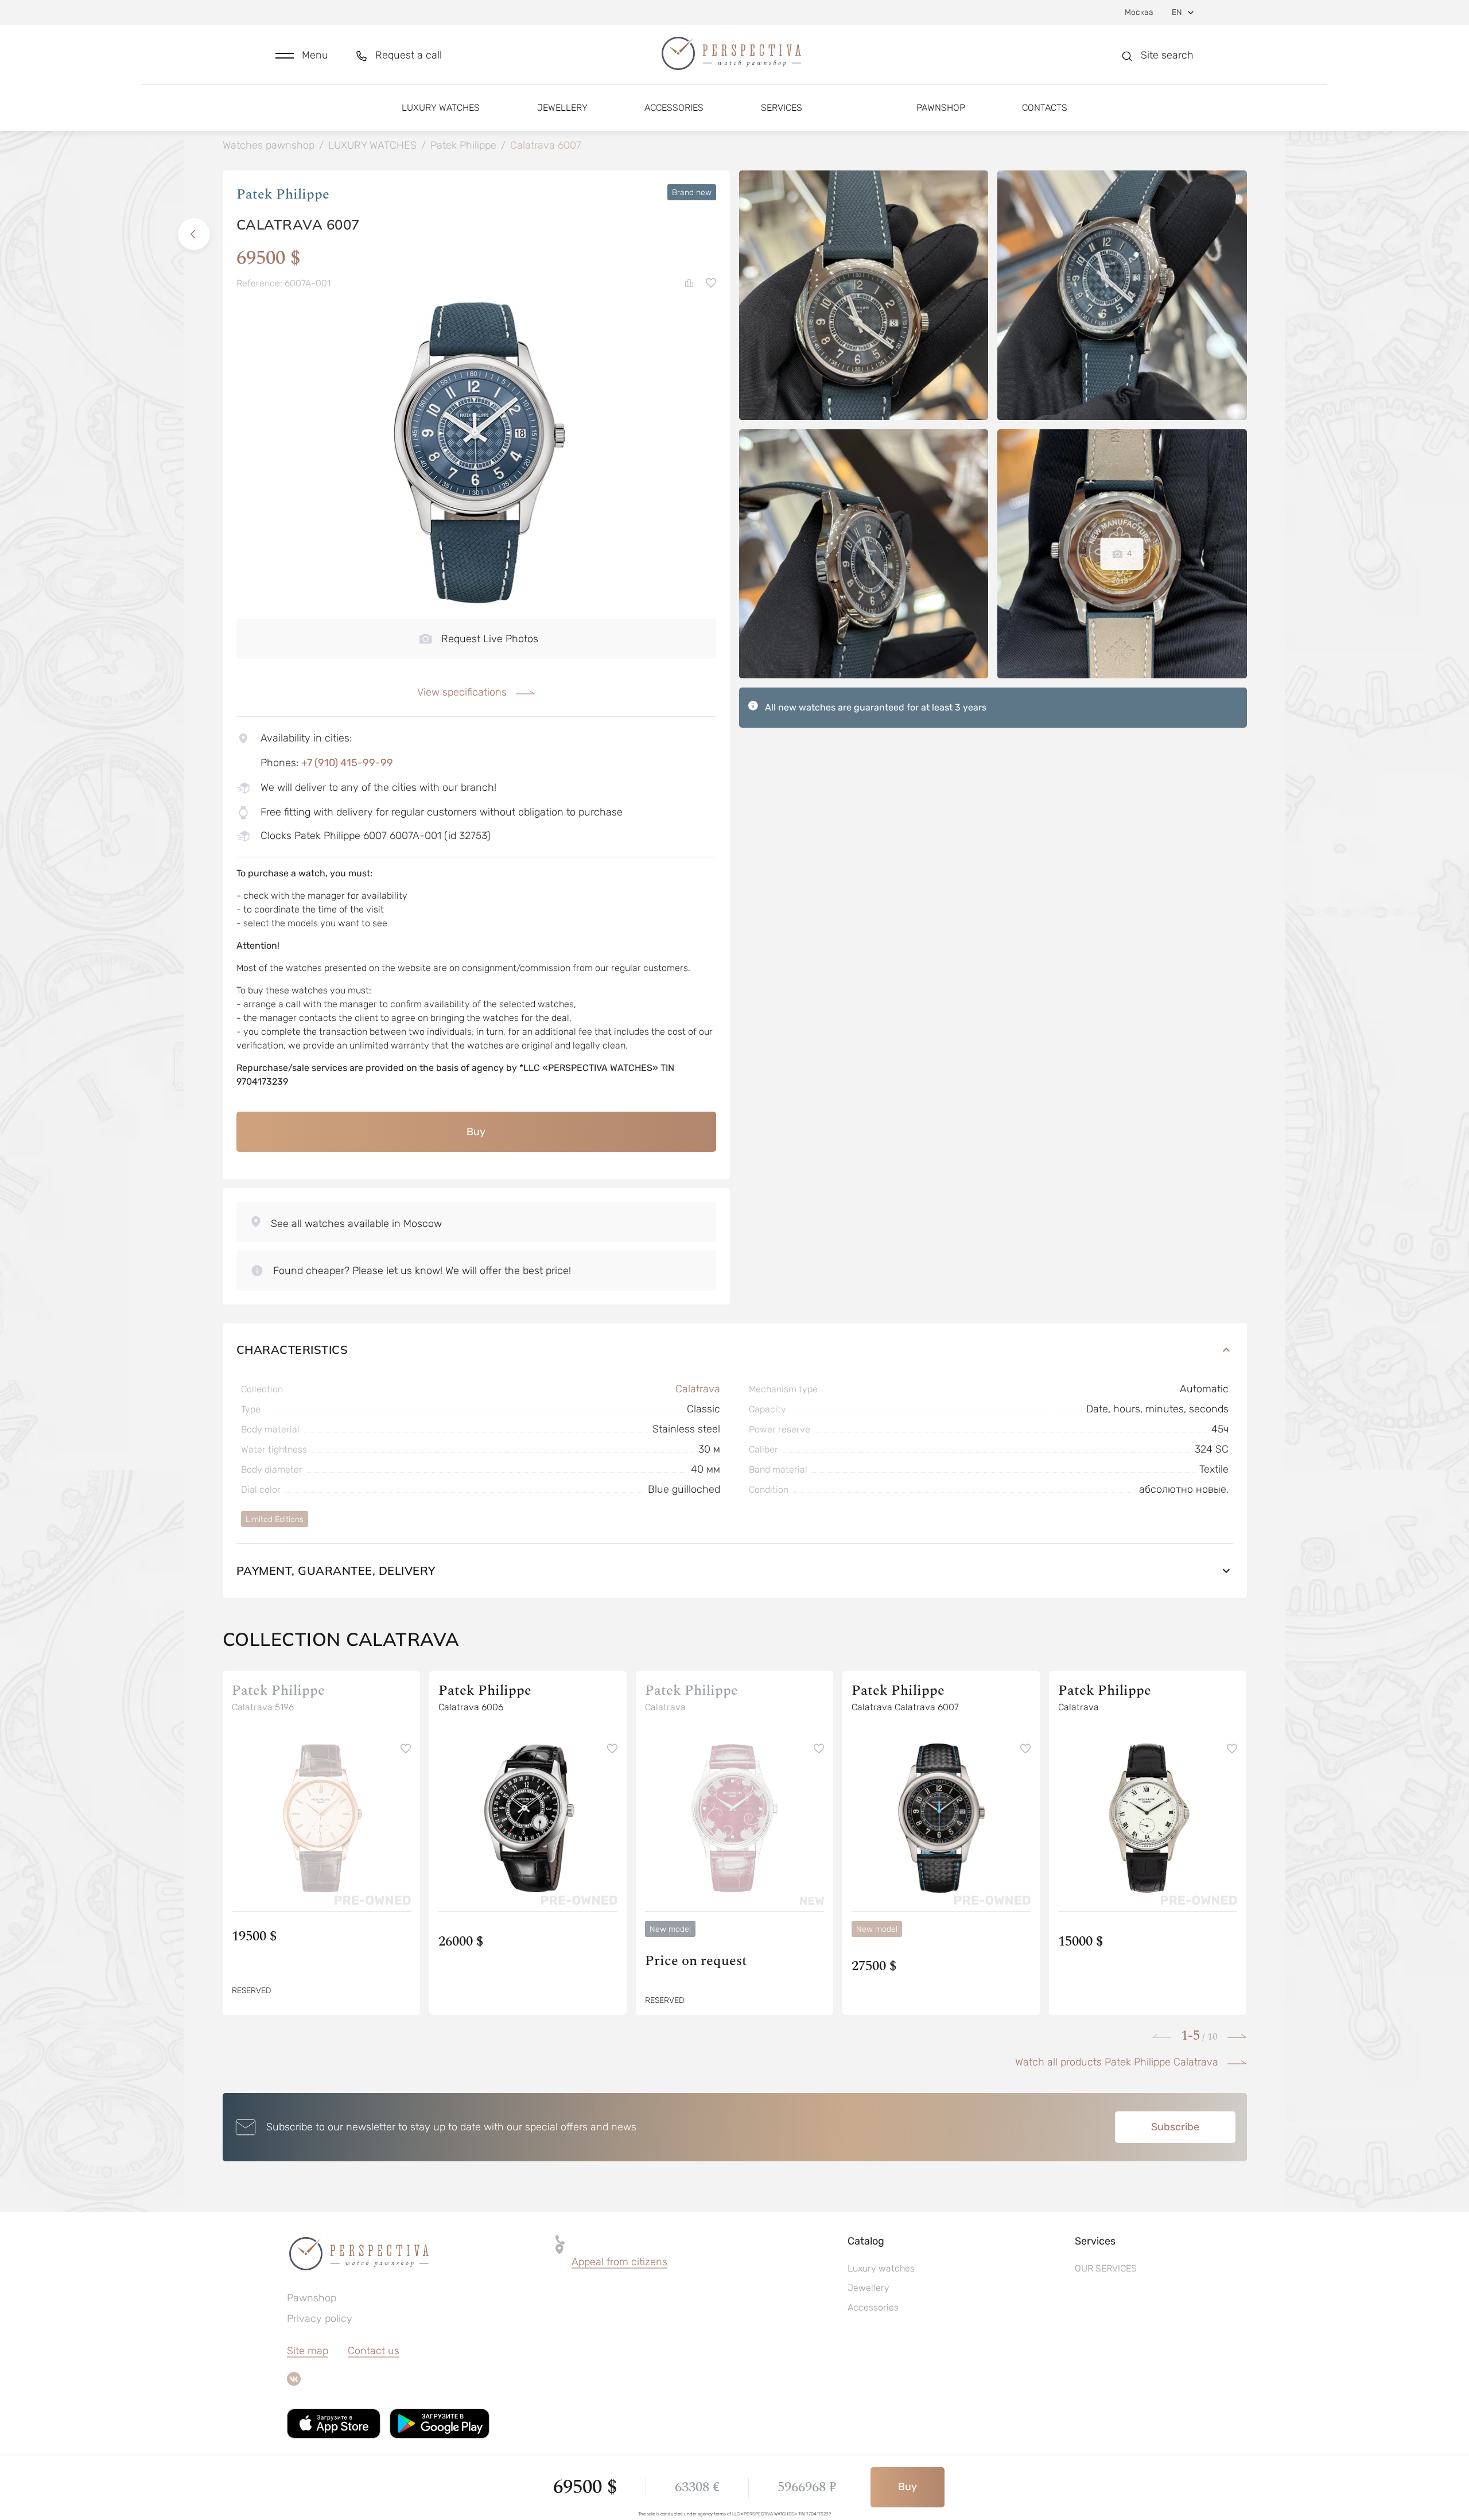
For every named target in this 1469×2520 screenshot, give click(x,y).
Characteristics (292, 1350)
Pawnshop (941, 108)
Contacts (1045, 108)
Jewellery (562, 108)
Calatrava (698, 1389)
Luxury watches (441, 108)
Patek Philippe (283, 195)
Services (782, 108)
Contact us (374, 2351)
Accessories (674, 108)
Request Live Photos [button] (490, 639)
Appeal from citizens (619, 2262)
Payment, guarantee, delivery (336, 1570)
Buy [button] (476, 1132)
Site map (308, 2351)
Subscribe (1175, 2127)
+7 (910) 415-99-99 (347, 763)
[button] (302, 55)
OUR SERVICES (1106, 2268)
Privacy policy (320, 2319)
